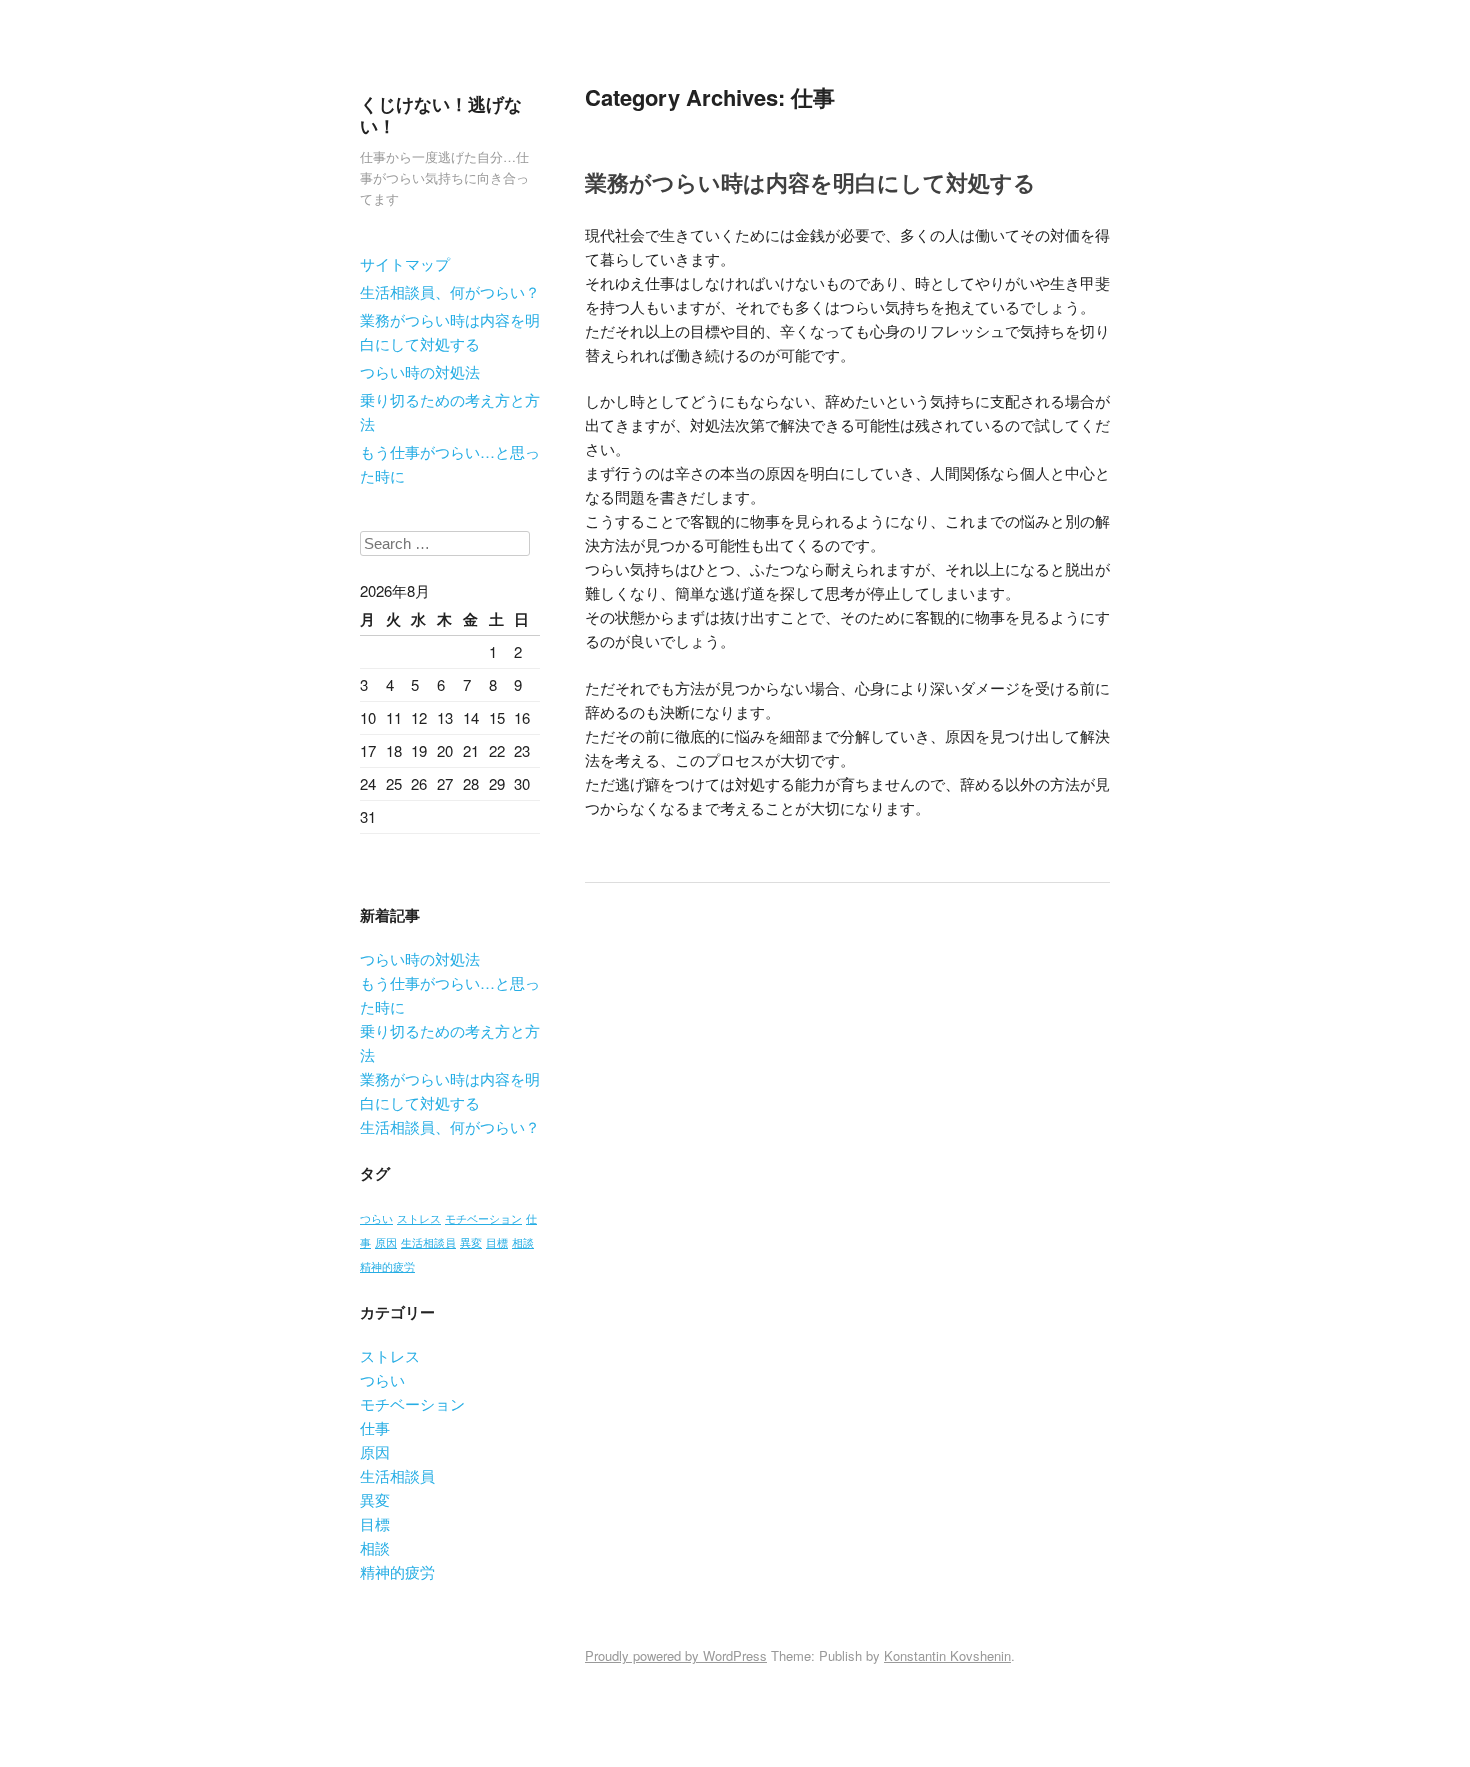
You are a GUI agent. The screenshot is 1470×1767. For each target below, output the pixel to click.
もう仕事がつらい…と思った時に (450, 463)
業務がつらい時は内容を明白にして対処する (450, 331)
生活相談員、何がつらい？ (450, 291)
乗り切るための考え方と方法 (450, 411)
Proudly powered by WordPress (676, 1655)
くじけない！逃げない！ (441, 115)
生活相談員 (428, 1242)
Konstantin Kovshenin (947, 1655)
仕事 (375, 1427)
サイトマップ (405, 263)
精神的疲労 (387, 1266)
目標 (497, 1242)
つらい (376, 1218)
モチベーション (483, 1218)
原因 (386, 1242)
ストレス (419, 1218)
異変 (471, 1242)
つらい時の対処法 (420, 371)
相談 (523, 1242)
